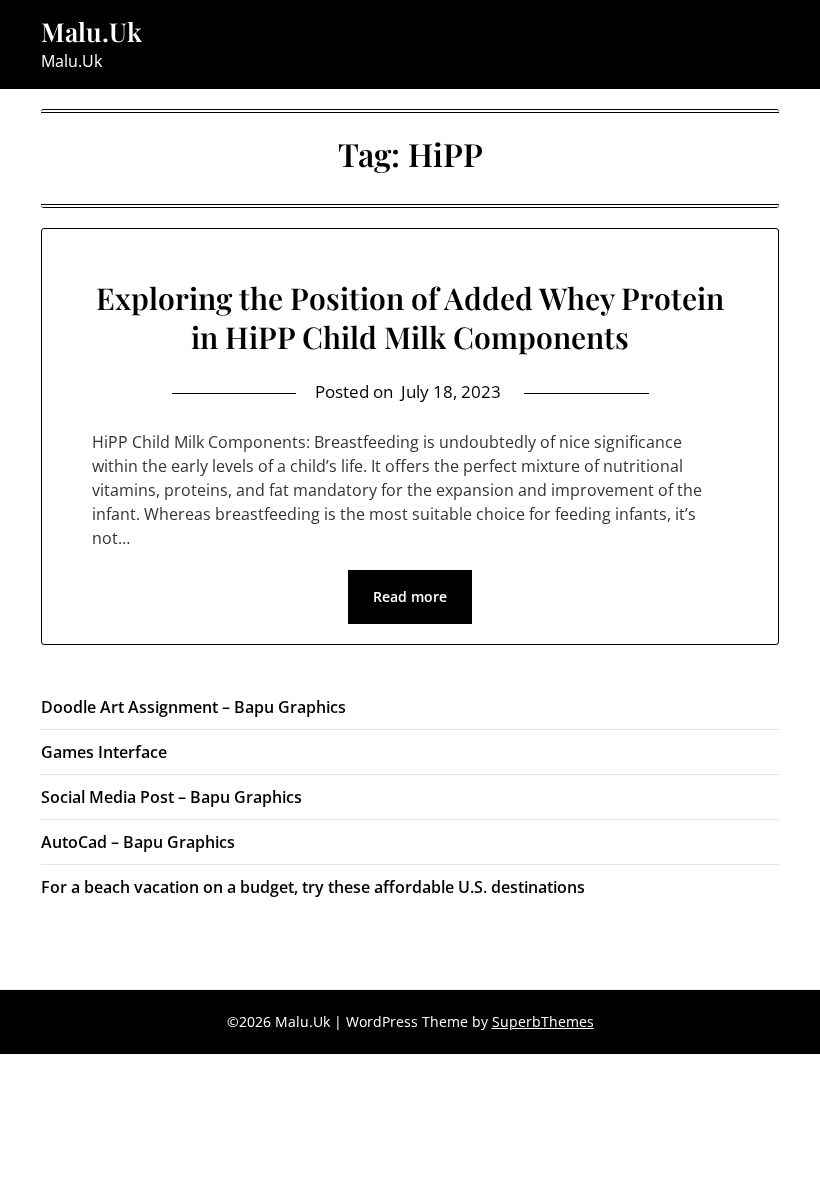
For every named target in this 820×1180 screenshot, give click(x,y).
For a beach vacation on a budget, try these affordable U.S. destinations (313, 887)
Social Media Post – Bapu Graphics (171, 797)
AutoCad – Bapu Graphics (138, 842)
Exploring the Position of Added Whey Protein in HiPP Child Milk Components (410, 317)
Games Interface (104, 752)
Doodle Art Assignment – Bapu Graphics (193, 707)
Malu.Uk (91, 32)
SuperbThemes (543, 1021)
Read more (410, 596)
